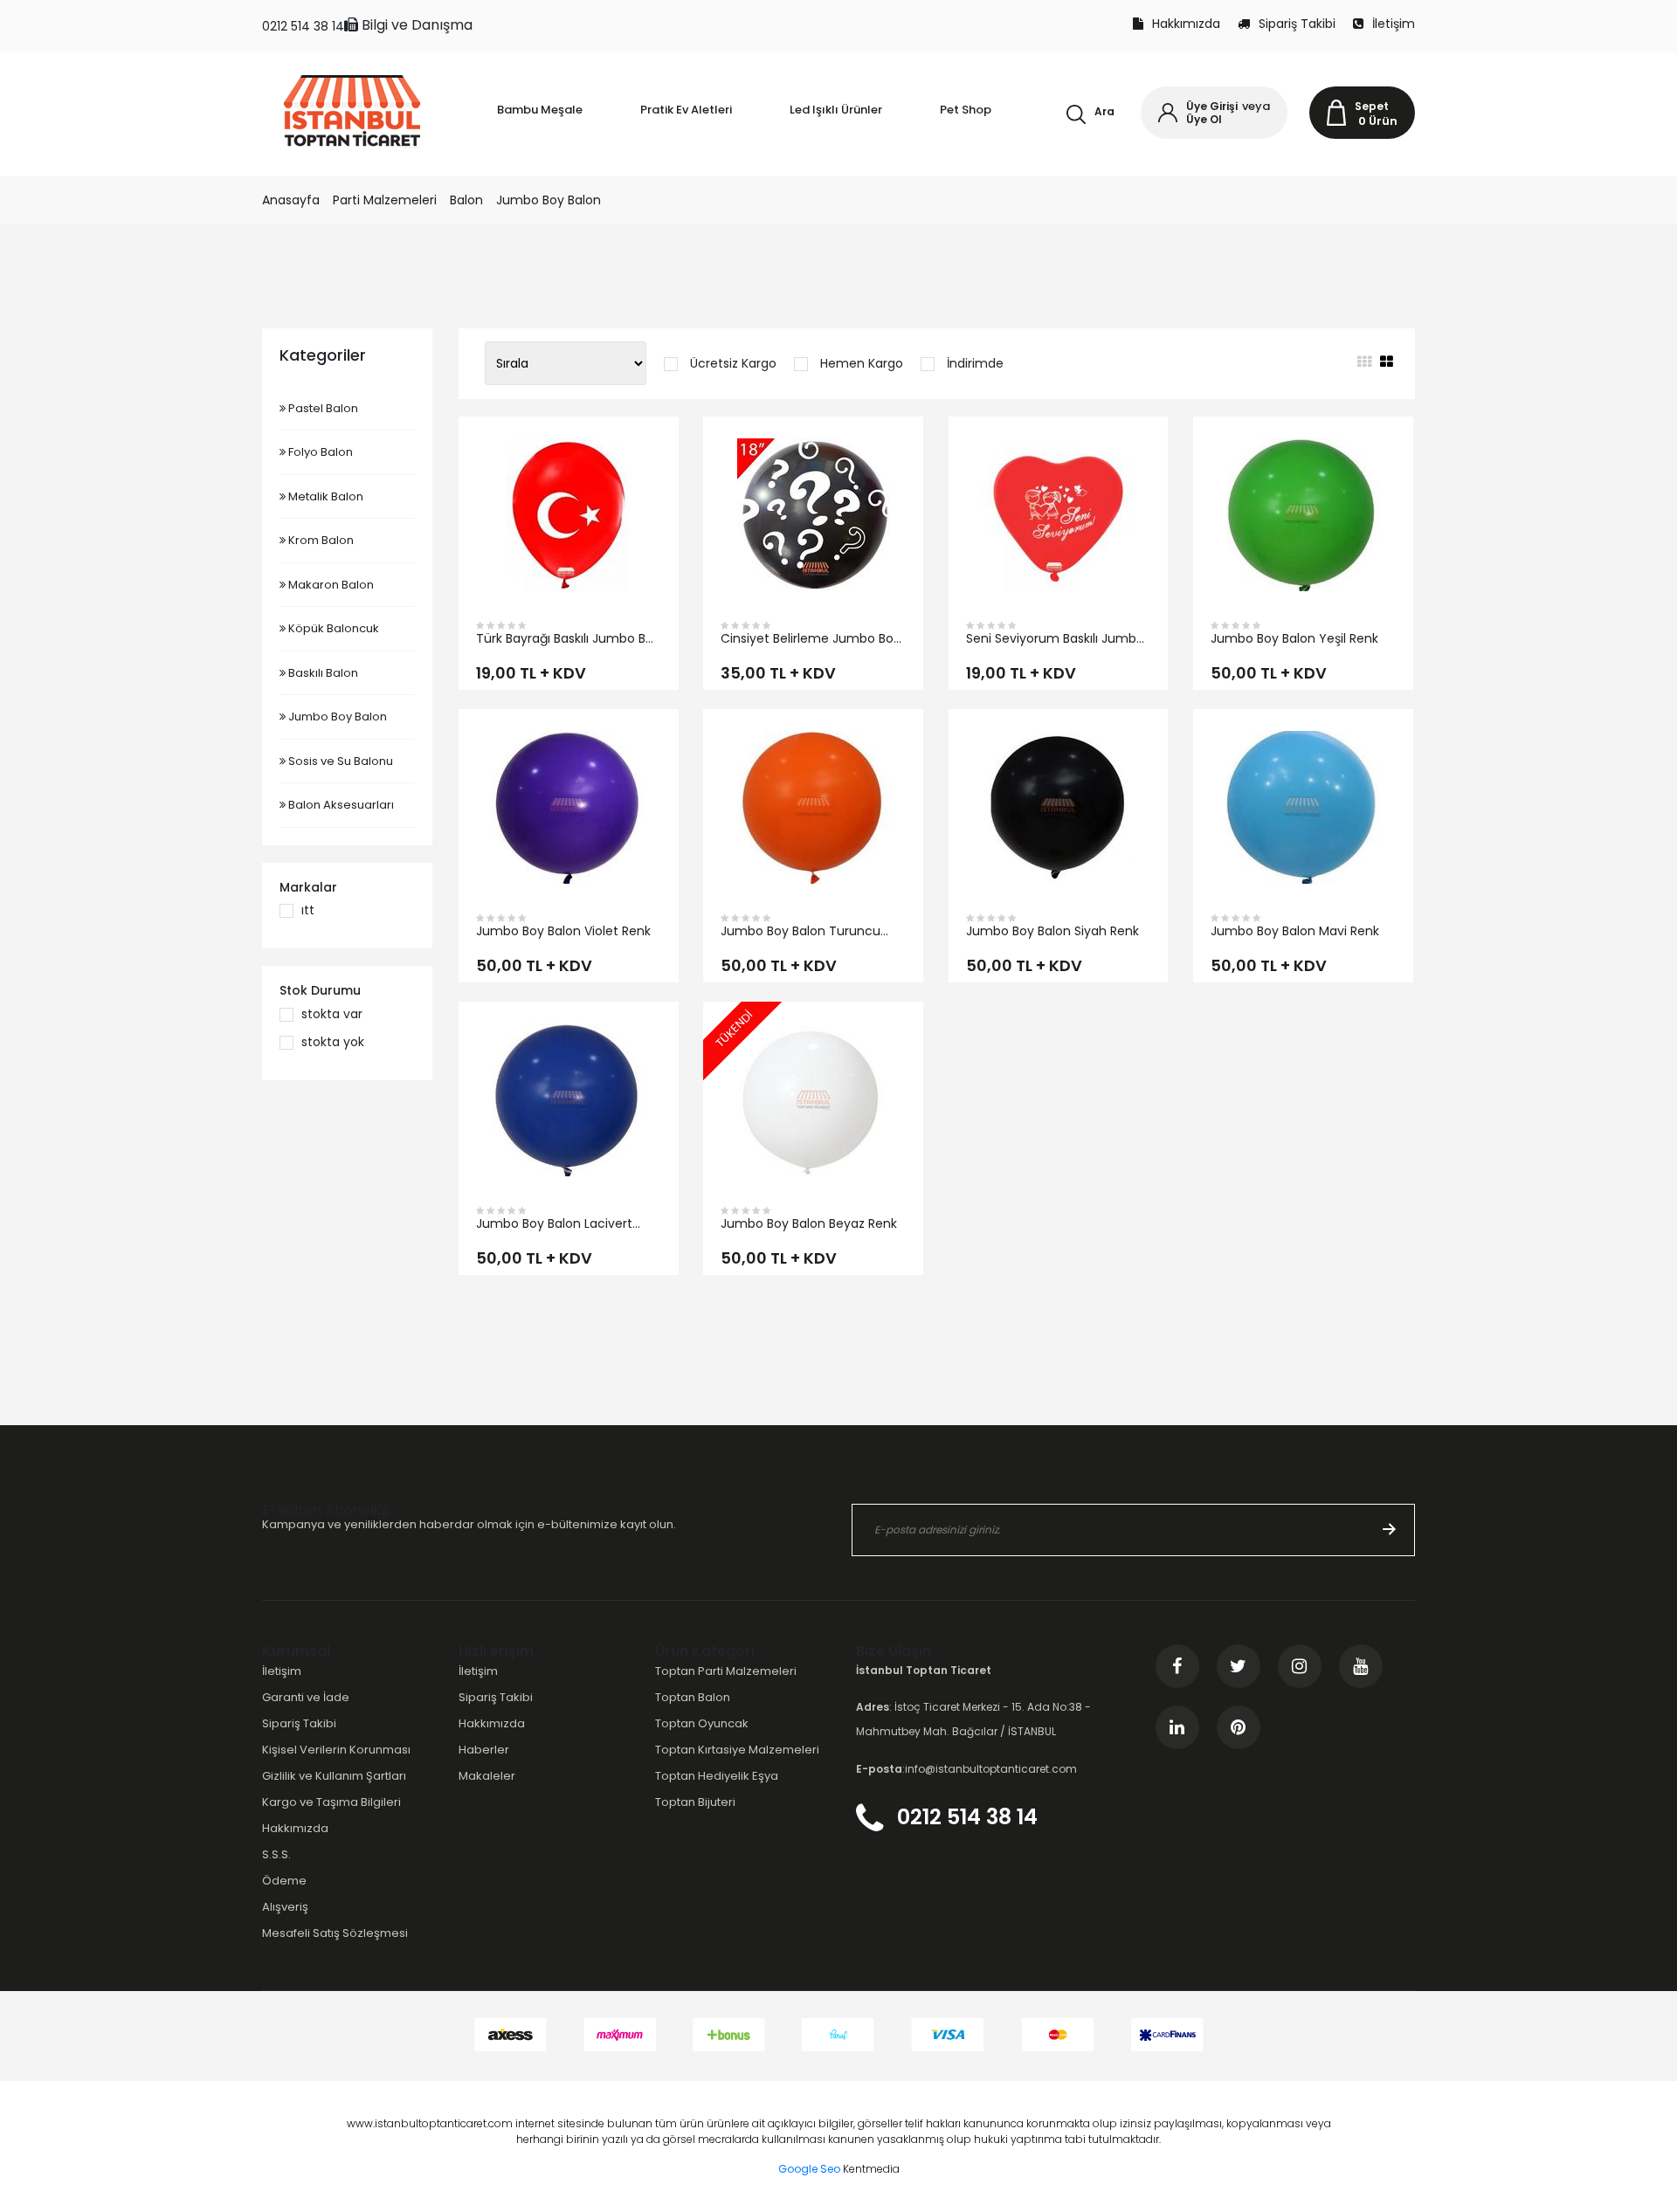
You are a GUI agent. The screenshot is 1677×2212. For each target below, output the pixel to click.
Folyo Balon (319, 452)
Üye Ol (1204, 119)
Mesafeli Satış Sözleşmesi (335, 1933)
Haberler (484, 1750)
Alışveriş (285, 1907)
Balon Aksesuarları (340, 805)
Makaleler (487, 1776)
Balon (466, 200)
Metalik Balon (324, 496)
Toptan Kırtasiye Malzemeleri (737, 1750)
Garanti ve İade (306, 1697)
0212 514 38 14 (303, 26)
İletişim (1394, 24)
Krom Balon (320, 540)
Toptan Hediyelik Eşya (717, 1776)
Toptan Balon (693, 1697)
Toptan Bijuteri (695, 1802)
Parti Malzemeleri (385, 200)
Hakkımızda (1186, 24)
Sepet (1372, 106)
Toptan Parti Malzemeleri (726, 1671)
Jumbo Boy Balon (549, 200)
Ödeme (284, 1881)
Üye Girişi (1212, 106)
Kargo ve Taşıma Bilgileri (331, 1802)
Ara (1104, 111)
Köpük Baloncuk (332, 628)
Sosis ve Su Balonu (339, 761)
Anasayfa (291, 200)
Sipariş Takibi (1297, 24)
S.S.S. (276, 1854)
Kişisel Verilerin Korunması (336, 1750)
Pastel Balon (322, 408)
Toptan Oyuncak (702, 1723)
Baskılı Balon (322, 673)
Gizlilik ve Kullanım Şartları (334, 1776)
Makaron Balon (330, 585)
